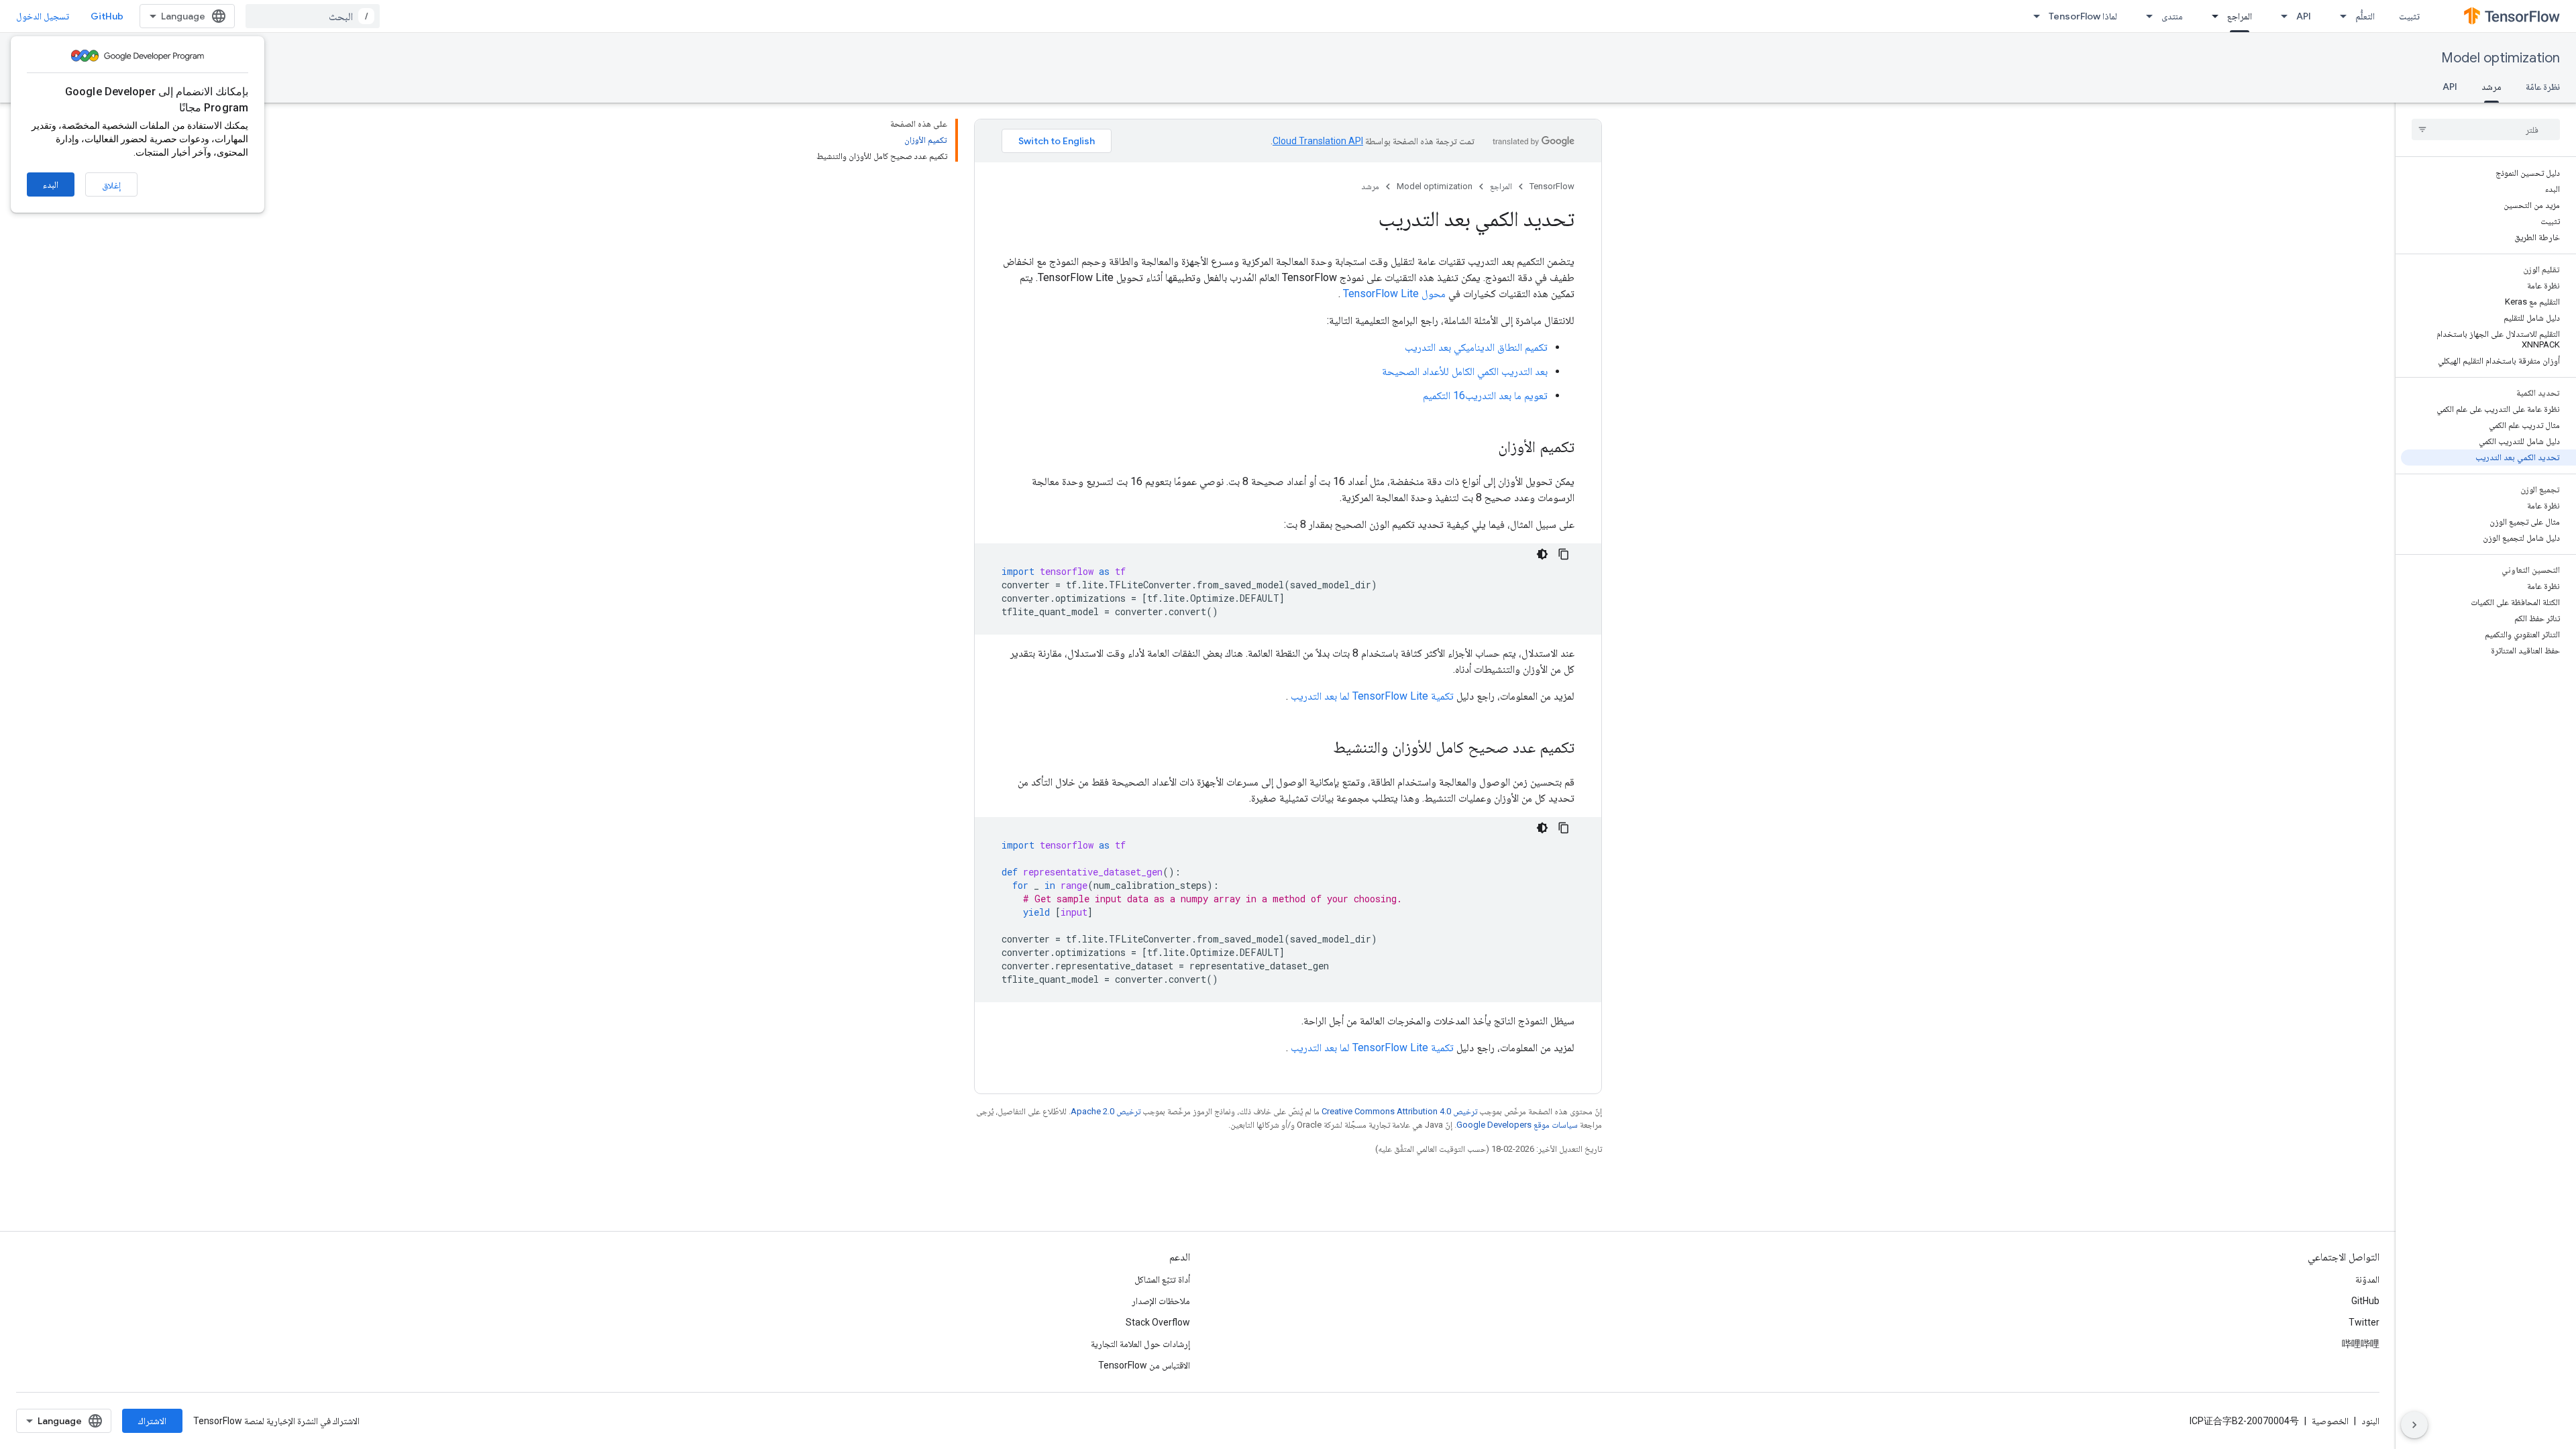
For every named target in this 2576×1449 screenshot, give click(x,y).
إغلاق (111, 185)
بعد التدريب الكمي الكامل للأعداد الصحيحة (1465, 371)
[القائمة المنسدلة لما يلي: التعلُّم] (2339, 16)
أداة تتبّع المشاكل (1162, 1279)
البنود (2370, 1421)
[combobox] (313, 16)
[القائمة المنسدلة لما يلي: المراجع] (2211, 16)
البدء (51, 184)
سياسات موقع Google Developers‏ (1517, 1125)
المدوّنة (2367, 1279)
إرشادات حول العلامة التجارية (1140, 1344)
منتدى (2172, 16)
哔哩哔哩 (2361, 1344)
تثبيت (2409, 16)
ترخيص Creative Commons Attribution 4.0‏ (1399, 1111)
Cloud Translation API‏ (1318, 141)
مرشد (2491, 87)
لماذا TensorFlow (2083, 16)
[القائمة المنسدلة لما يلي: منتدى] (2145, 16)
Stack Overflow (1158, 1322)
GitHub (107, 16)
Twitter (2364, 1322)
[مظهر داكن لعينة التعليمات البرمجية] (1542, 554)
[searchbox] (2486, 129)
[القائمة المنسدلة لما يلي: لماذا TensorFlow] (2033, 16)
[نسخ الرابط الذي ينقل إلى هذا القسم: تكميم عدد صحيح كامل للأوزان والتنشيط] (1320, 749)
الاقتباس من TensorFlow (1144, 1365)
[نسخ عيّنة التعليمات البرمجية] (1564, 554)
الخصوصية (2330, 1421)
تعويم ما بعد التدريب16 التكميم (1485, 395)
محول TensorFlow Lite (1394, 293)
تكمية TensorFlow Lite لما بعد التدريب (1372, 696)
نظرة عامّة (2543, 87)
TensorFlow (1552, 186)
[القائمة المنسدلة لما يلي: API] (2280, 16)
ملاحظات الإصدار (1161, 1301)
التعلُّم (2365, 16)
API (2304, 16)
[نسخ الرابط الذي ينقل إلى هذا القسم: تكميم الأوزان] (1485, 448)
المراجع (2240, 16)
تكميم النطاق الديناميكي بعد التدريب (1476, 347)
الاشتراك (152, 1421)
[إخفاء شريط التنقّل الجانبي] (2414, 1425)
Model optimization (2501, 58)
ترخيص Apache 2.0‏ (1106, 1111)
